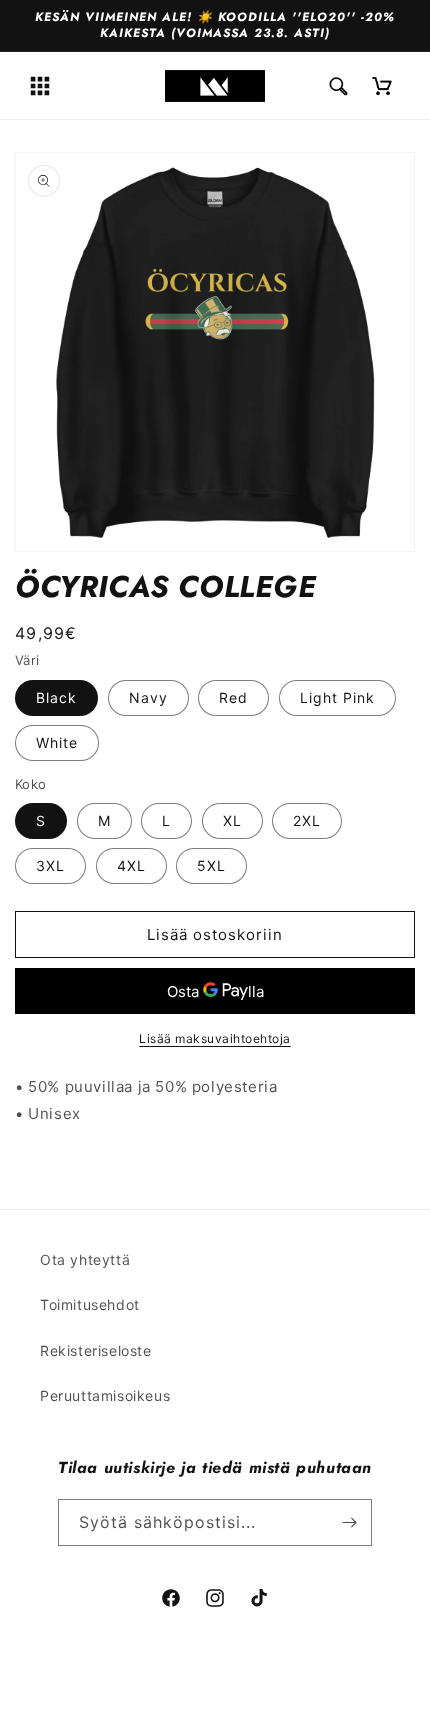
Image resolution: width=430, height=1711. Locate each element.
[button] (40, 86)
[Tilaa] (349, 1522)
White (57, 742)
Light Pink (337, 697)
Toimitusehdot (90, 1304)
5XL (211, 865)
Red (233, 697)
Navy (148, 697)
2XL (307, 820)
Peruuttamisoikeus (105, 1395)
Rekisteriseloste (96, 1350)
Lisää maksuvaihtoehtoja (215, 1038)
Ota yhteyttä (85, 1259)
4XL (131, 865)
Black (56, 697)
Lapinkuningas (241, 1695)
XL (232, 820)
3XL (50, 865)
